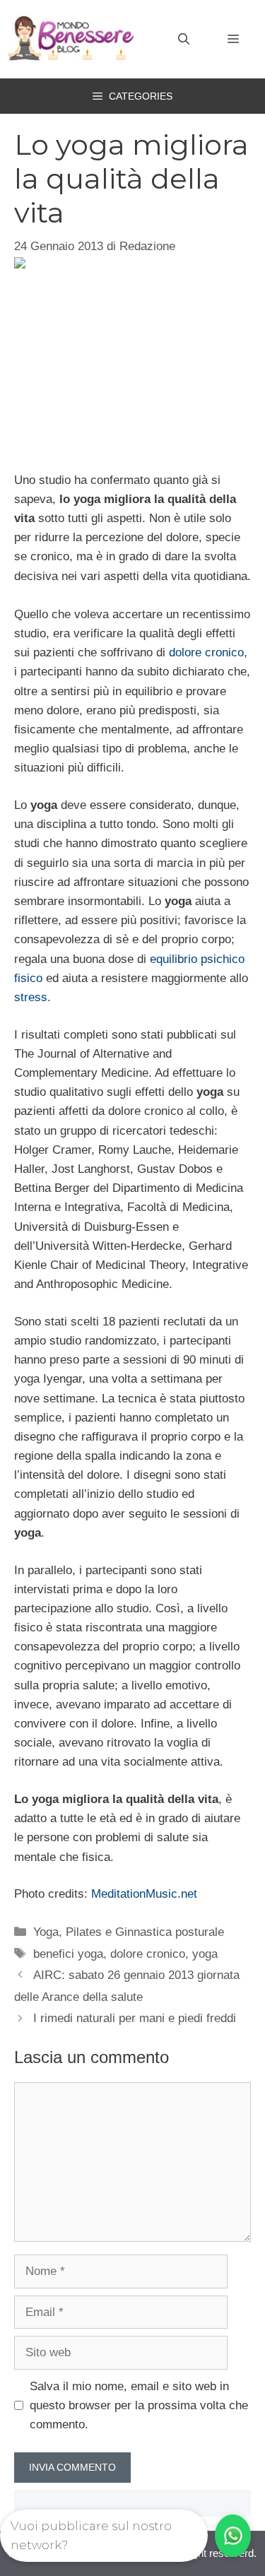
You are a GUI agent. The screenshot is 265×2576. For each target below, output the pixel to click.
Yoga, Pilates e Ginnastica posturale (129, 1932)
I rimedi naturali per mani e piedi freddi (135, 2018)
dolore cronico (206, 652)
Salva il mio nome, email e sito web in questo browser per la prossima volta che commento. (139, 2405)
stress (31, 997)
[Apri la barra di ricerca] (184, 40)
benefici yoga (68, 1954)
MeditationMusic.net (144, 1894)
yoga (205, 1954)
